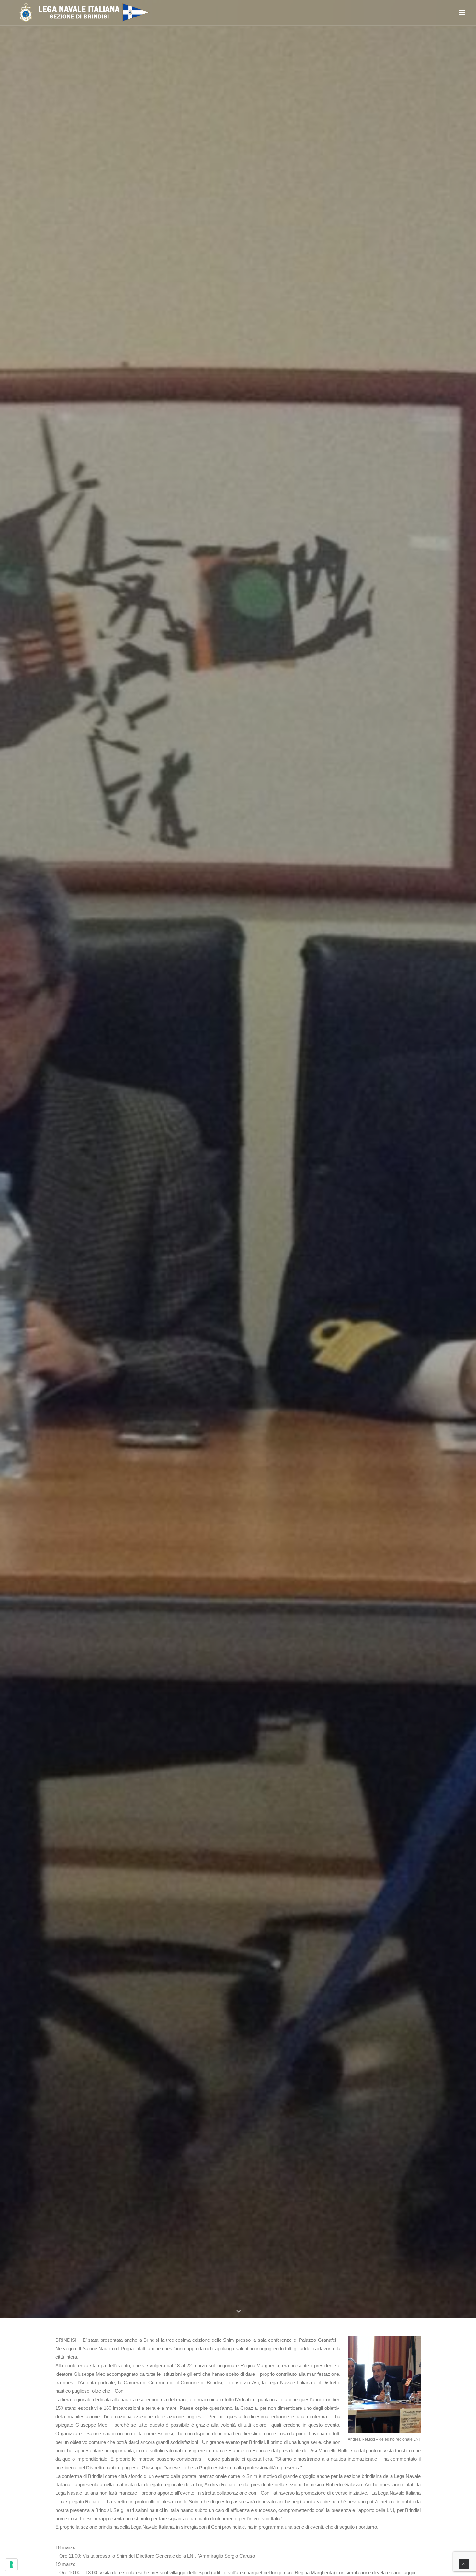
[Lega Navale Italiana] (81, 13)
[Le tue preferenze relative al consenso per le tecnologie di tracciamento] (11, 2565)
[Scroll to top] (464, 2563)
